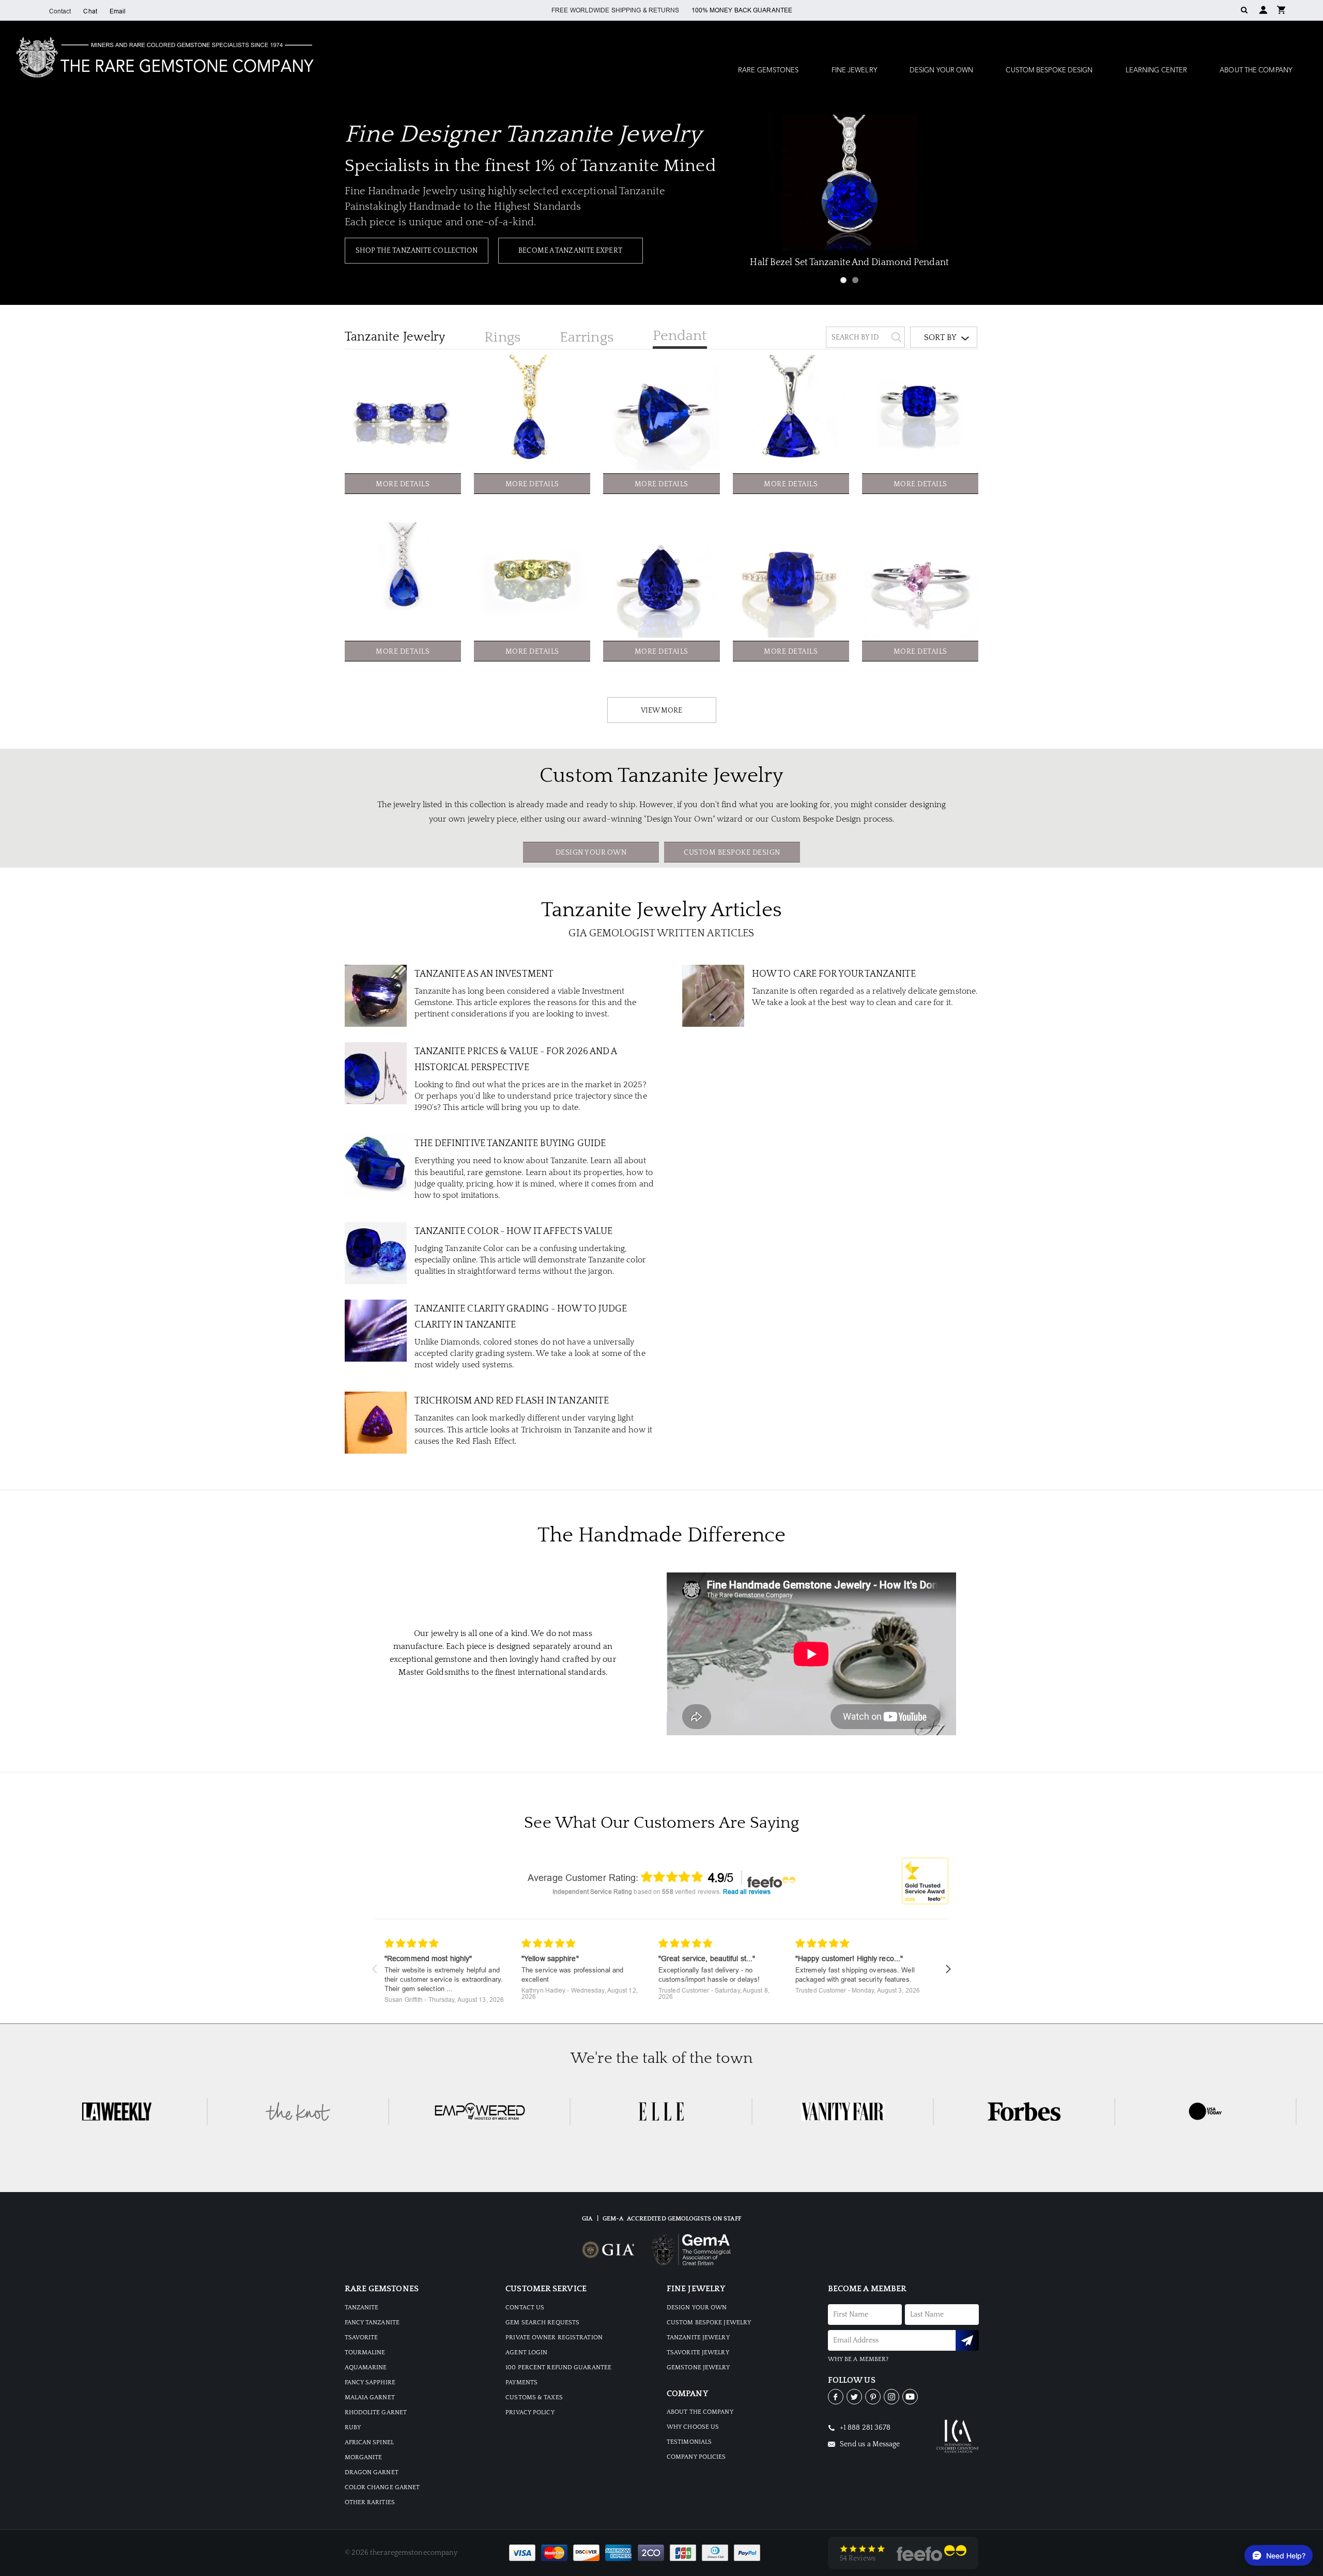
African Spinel (369, 2442)
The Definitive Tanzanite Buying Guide (510, 1144)
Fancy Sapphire (370, 2382)
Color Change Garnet (382, 2487)
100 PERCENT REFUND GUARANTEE (558, 2367)
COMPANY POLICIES (696, 2457)
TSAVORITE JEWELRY (698, 2353)
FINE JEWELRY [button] (854, 71)
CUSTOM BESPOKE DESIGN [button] (1049, 71)
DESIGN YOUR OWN (591, 853)
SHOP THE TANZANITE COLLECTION (417, 251)
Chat (90, 11)
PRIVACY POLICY (530, 2412)
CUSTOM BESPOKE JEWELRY (709, 2323)
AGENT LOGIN (526, 2353)
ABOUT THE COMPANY (700, 2412)
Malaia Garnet (370, 2397)
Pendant (680, 336)
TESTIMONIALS (689, 2442)
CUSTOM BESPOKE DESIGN (732, 853)
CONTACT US (525, 2308)
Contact (60, 11)
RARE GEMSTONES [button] (768, 71)
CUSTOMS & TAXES (534, 2397)
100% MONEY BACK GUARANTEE (742, 10)
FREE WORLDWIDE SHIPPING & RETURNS (615, 10)
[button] (1281, 9)
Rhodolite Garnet (376, 2412)
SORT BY (940, 337)
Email (118, 11)
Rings (502, 337)
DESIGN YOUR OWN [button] (942, 71)
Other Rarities (370, 2502)
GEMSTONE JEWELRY (698, 2367)
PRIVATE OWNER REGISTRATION (554, 2338)
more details (403, 484)
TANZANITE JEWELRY (698, 2338)
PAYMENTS (521, 2382)
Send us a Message (869, 2444)
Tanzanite (395, 337)
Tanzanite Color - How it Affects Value (514, 1231)
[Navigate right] (949, 1969)
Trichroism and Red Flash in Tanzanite (512, 1401)
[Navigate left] (374, 1969)
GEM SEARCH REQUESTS (542, 2323)
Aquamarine (366, 2367)
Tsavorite (361, 2338)
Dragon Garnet (372, 2472)
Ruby (353, 2427)
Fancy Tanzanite (372, 2323)
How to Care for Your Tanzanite (834, 974)
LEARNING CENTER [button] (1157, 71)
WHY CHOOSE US (693, 2427)
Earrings (587, 337)
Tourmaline (365, 2353)
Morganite (364, 2457)
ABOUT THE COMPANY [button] (1256, 71)
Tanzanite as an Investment (484, 974)
